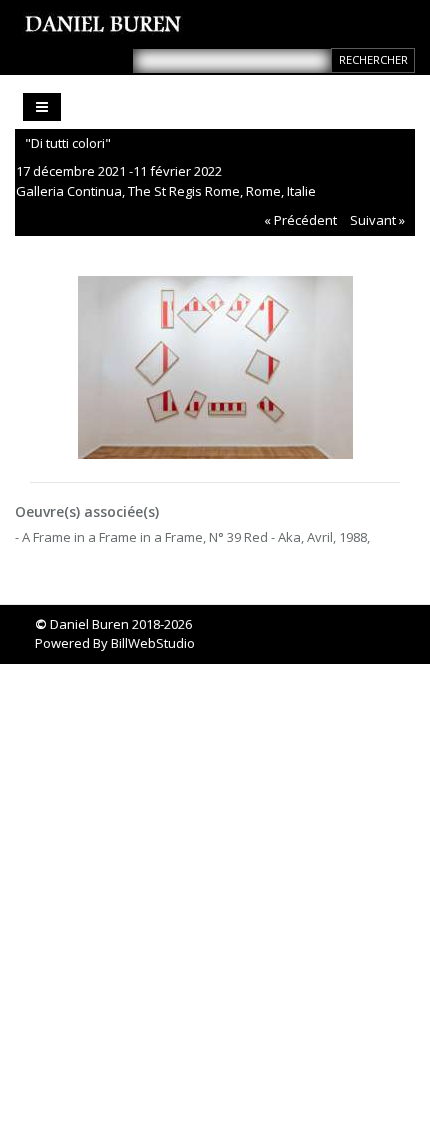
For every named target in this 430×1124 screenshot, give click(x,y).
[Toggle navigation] (42, 107)
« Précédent (300, 220)
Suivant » (377, 220)
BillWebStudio (153, 643)
